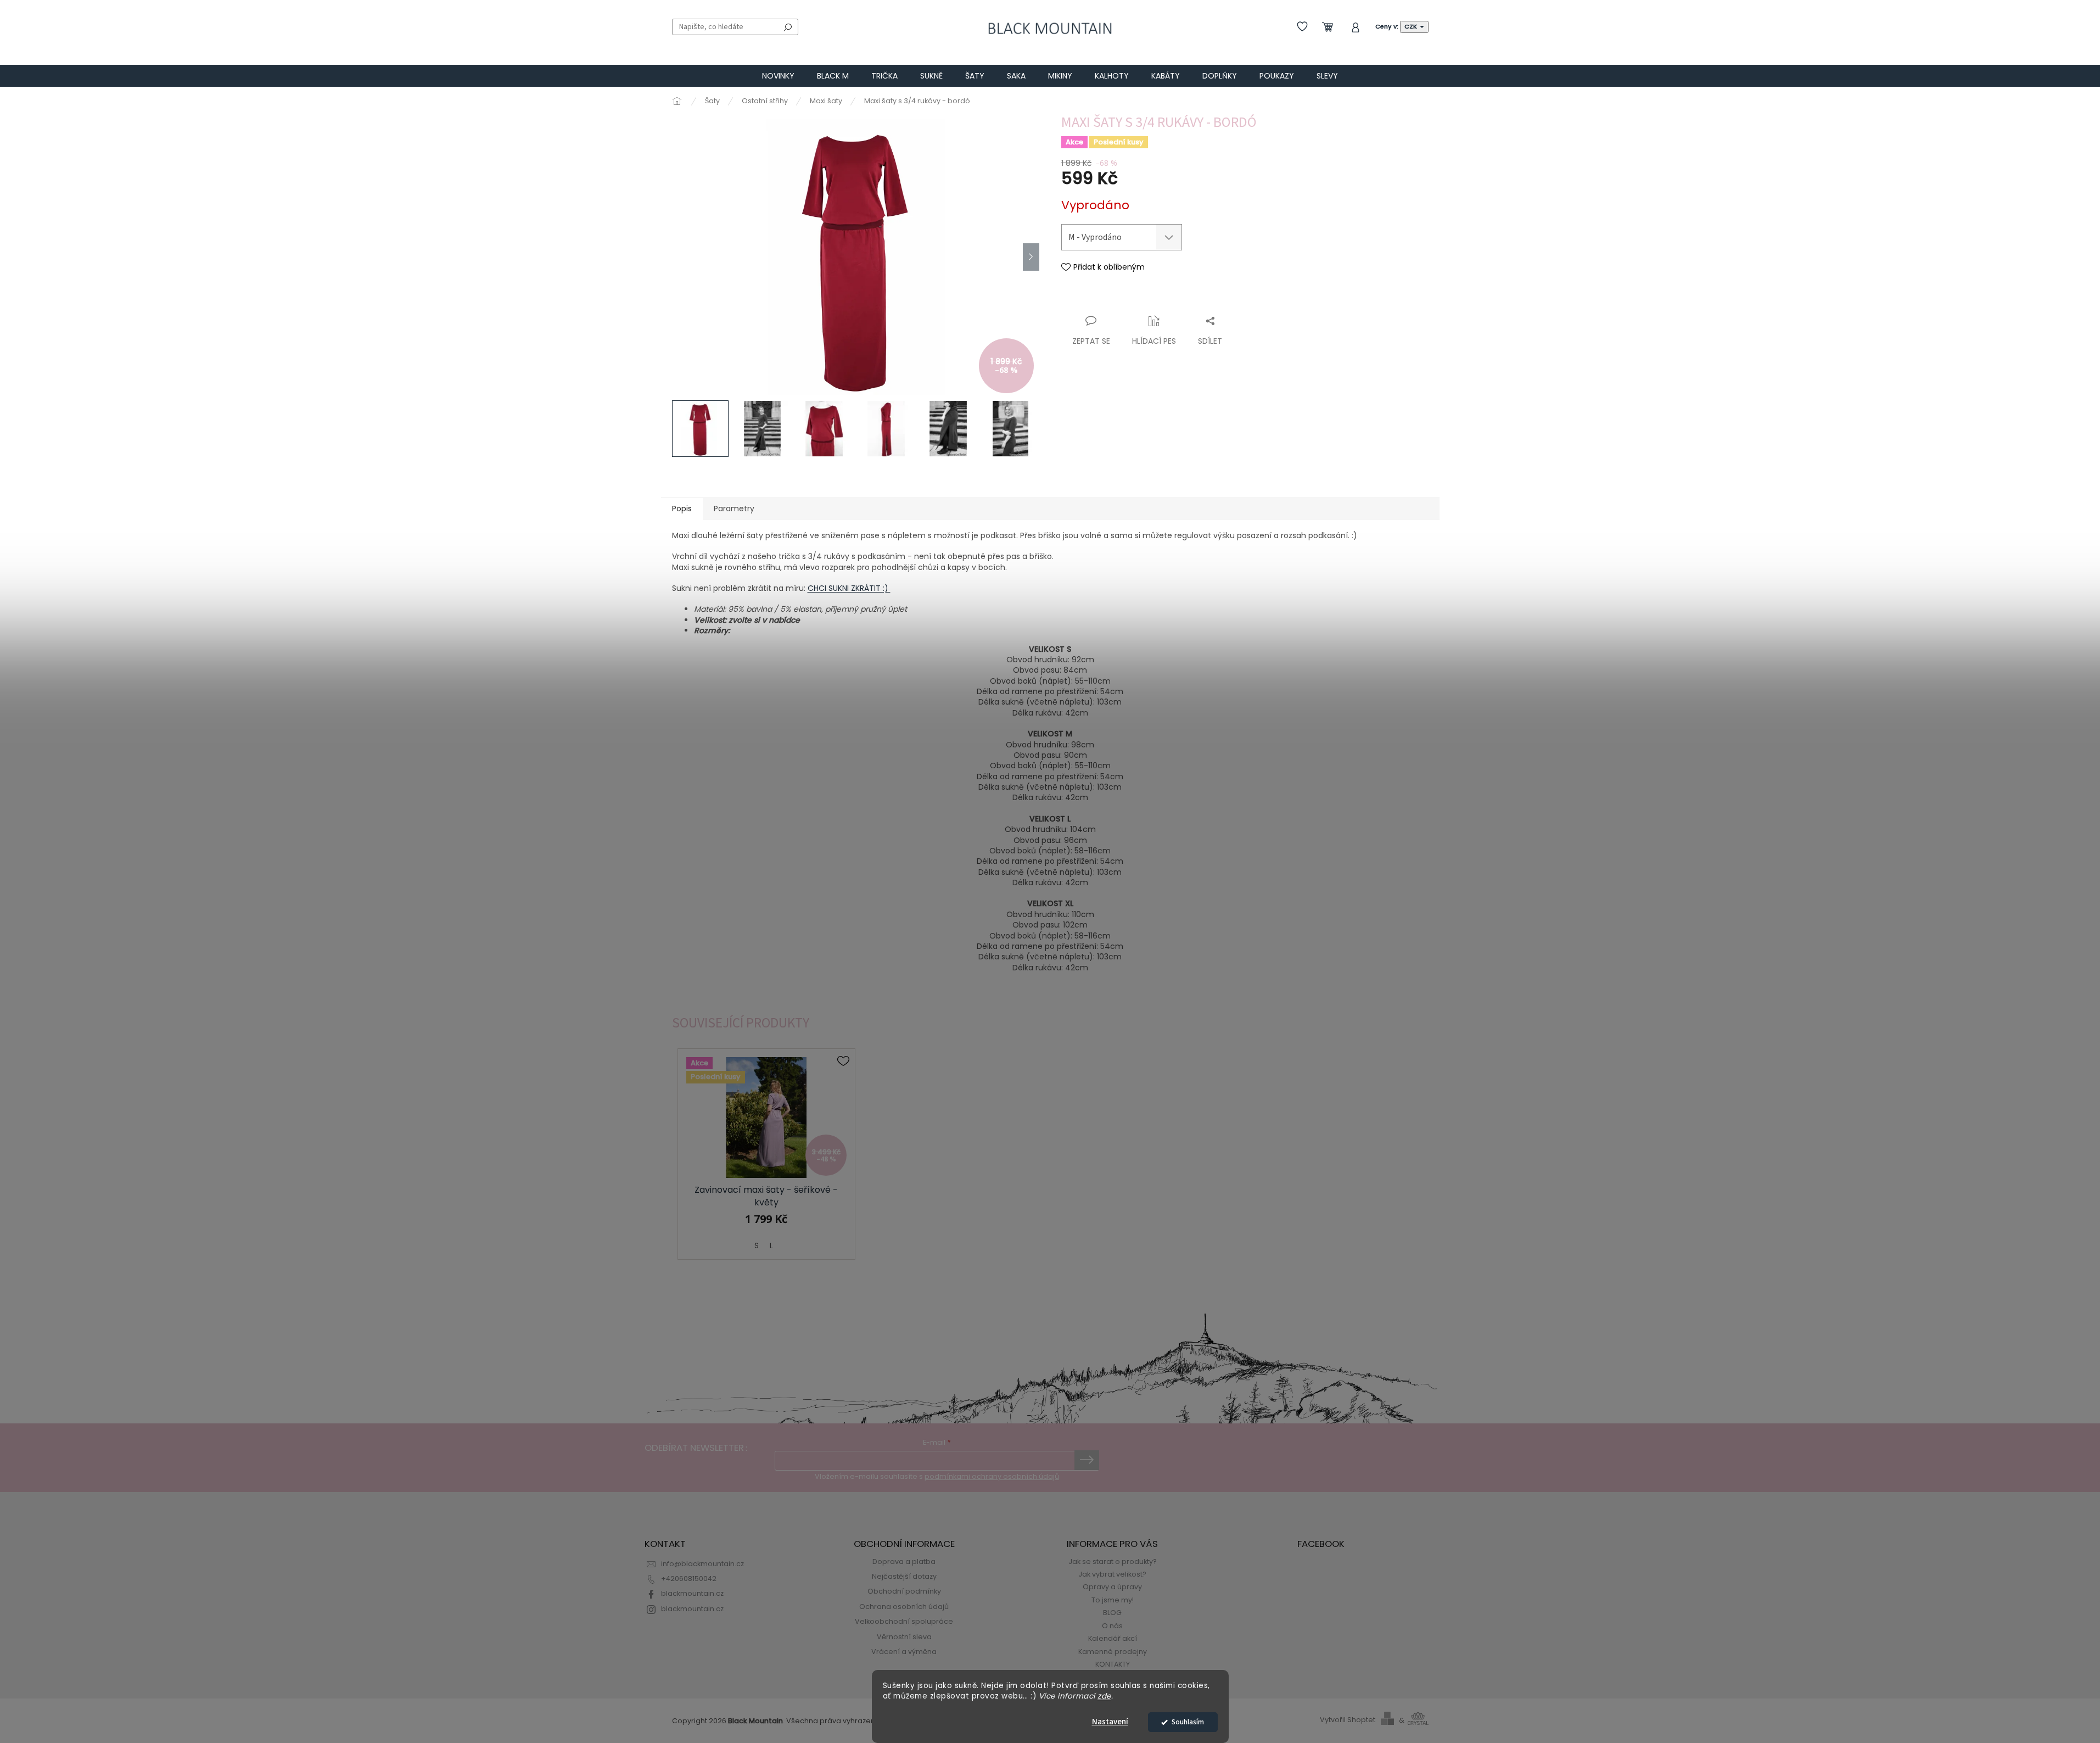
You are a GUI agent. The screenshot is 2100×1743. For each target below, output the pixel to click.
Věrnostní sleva (904, 1637)
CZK (1412, 26)
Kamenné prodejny (1113, 1652)
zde (1104, 1696)
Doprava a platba (904, 1562)
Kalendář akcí (1113, 1638)
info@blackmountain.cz (702, 1564)
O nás (1112, 1626)
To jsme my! (1113, 1600)
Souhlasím (1188, 1722)
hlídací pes (1154, 341)
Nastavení (1110, 1722)
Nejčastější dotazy (904, 1576)
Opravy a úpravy (1112, 1587)
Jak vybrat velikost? (1112, 1574)
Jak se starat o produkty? (1113, 1562)
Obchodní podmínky (904, 1591)
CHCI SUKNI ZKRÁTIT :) (849, 588)
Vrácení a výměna (904, 1652)
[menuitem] (778, 76)
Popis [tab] (682, 509)
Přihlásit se (1087, 1460)
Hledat (788, 27)
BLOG (1112, 1613)
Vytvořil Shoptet (1348, 1720)
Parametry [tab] (734, 509)
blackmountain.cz (692, 1593)
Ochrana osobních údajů (904, 1607)
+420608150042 (689, 1579)
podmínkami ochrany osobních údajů (992, 1476)
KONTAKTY (1113, 1664)
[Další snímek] (1031, 257)
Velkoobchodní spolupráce (904, 1621)
